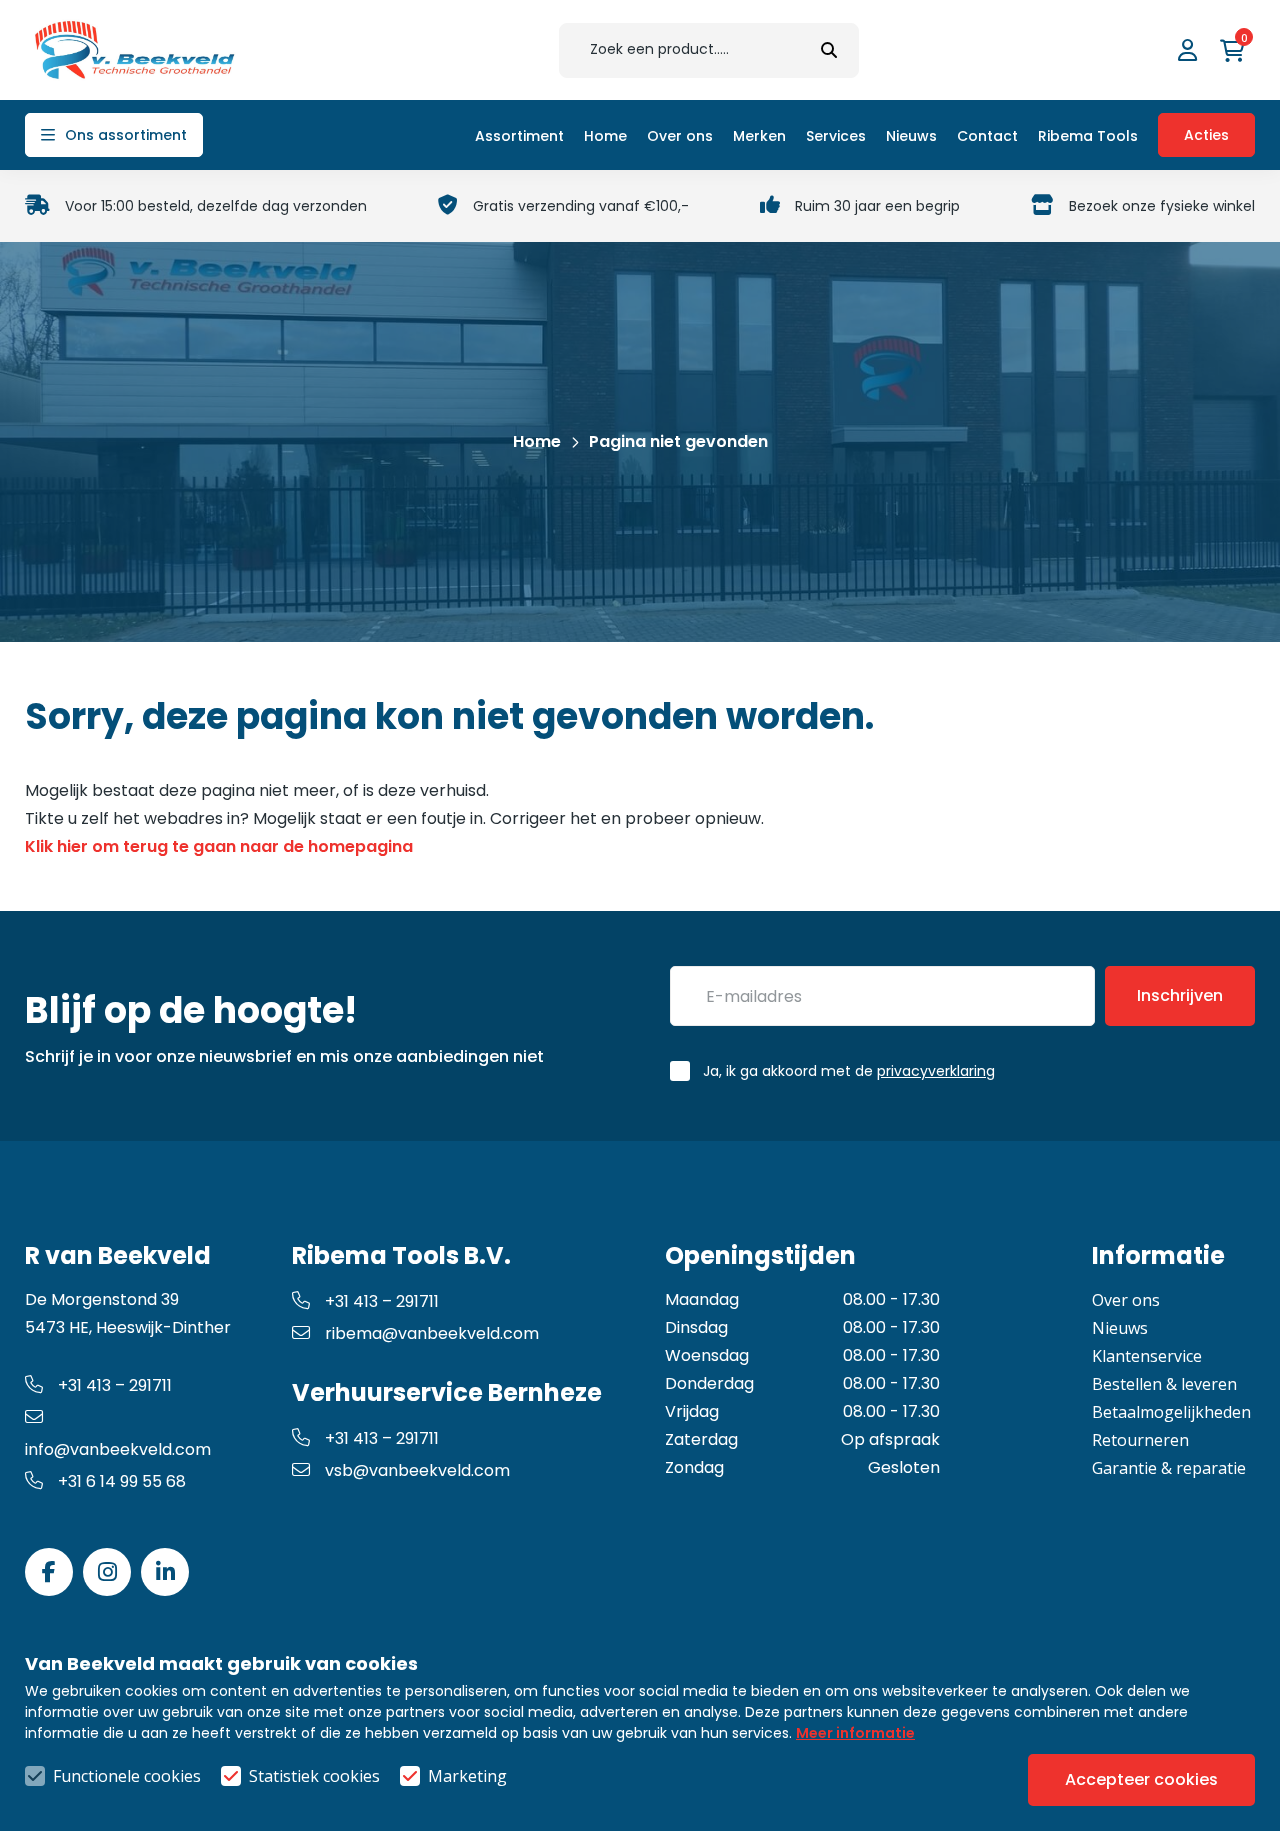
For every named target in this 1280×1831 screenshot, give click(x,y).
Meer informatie (855, 1733)
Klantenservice (1147, 1356)
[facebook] (49, 1572)
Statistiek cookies (314, 1776)
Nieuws (1120, 1328)
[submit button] (829, 50)
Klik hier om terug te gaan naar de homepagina (219, 846)
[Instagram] (107, 1572)
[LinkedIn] (165, 1572)
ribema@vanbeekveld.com (432, 1333)
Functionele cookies (127, 1776)
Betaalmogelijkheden (1171, 1412)
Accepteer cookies (1141, 1779)
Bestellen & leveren (1164, 1384)
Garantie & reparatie (1169, 1468)
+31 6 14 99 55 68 (122, 1481)
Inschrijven (1180, 995)
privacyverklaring (936, 1071)
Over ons (1126, 1300)
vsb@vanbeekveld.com (417, 1470)
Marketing (467, 1776)
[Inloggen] (1190, 50)
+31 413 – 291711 (115, 1385)
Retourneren (1140, 1440)
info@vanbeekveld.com (118, 1449)
